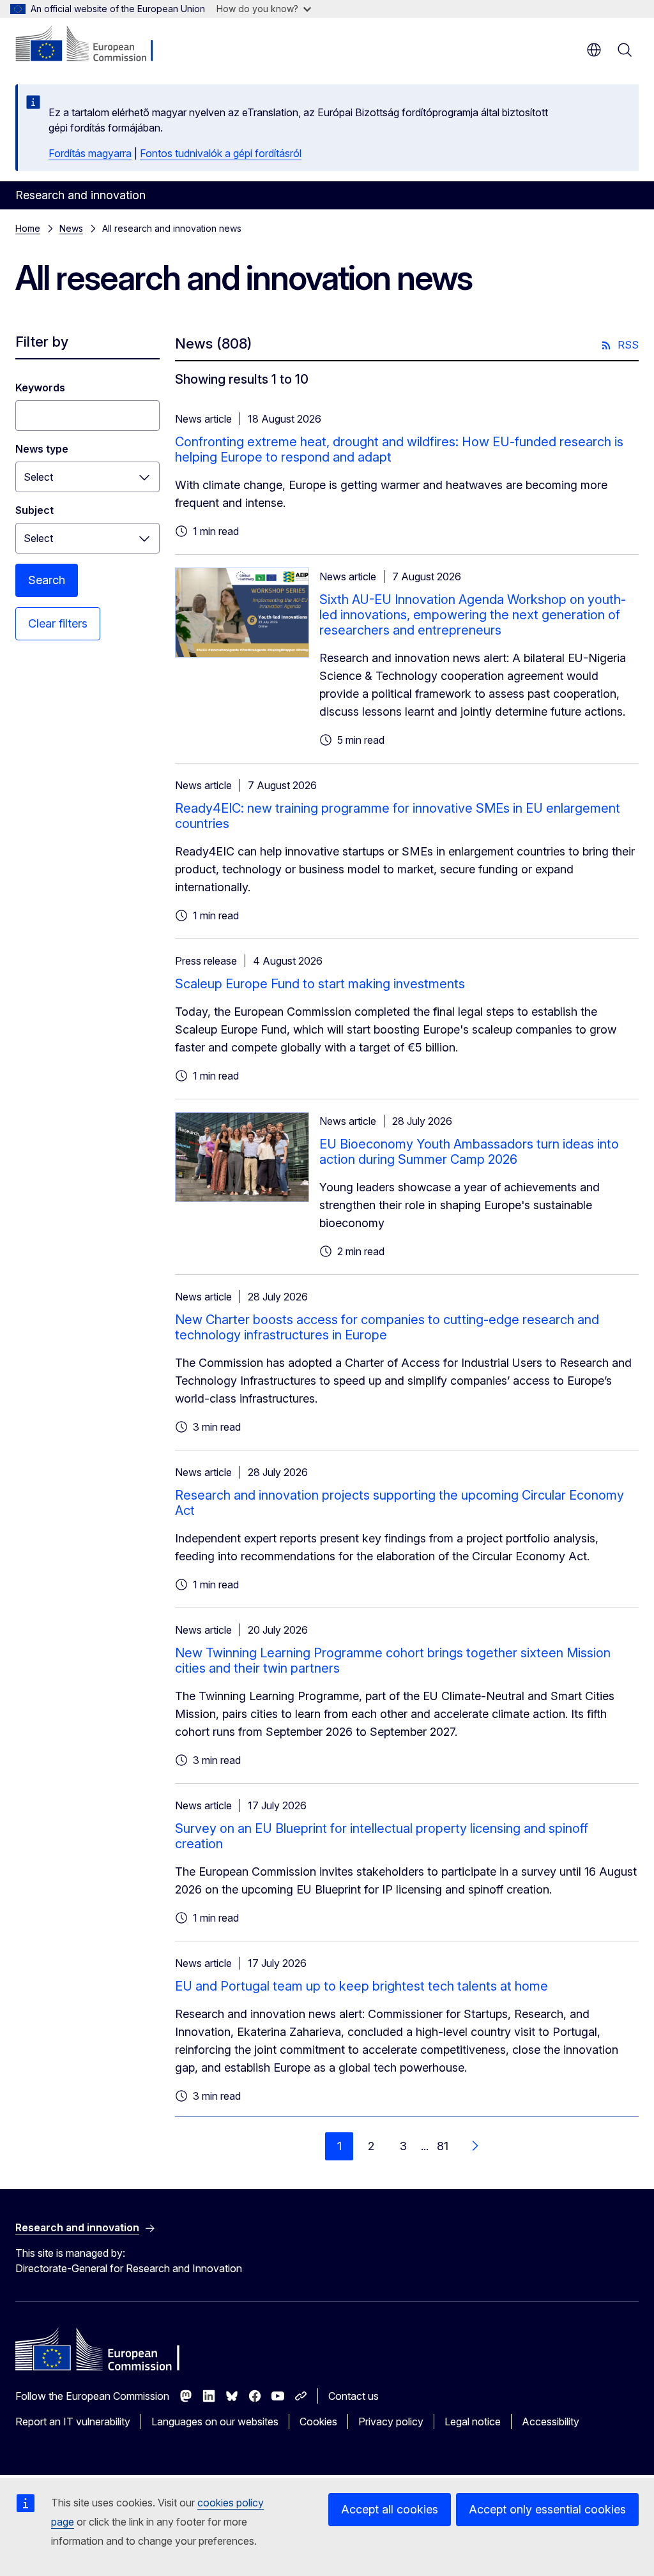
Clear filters (58, 623)
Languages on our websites (215, 2422)
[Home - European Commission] (93, 45)
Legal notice (473, 2422)
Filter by (42, 342)
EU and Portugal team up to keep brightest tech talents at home (361, 1986)
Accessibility (551, 2422)
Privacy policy (391, 2422)
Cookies (318, 2422)
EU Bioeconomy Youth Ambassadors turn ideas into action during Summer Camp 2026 (469, 1152)
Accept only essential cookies (547, 2509)
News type (42, 449)
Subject (34, 510)
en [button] (594, 50)
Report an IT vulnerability (73, 2422)
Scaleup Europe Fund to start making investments (320, 984)
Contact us (354, 2396)
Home (28, 228)
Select (38, 477)
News (71, 228)
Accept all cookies (390, 2509)
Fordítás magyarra (90, 153)
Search (47, 580)
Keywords (40, 388)
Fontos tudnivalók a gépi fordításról (221, 153)
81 (443, 2146)
